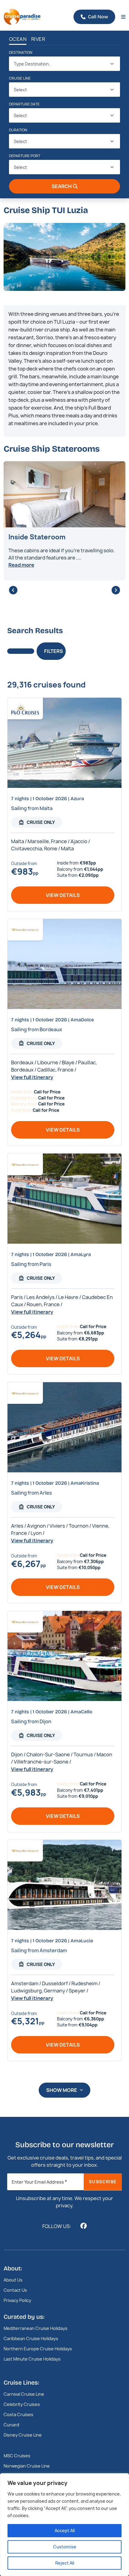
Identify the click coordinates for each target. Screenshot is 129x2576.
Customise (65, 2547)
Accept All (65, 2530)
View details (63, 895)
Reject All (65, 2563)
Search (62, 186)
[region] (64, 2525)
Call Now (98, 17)
